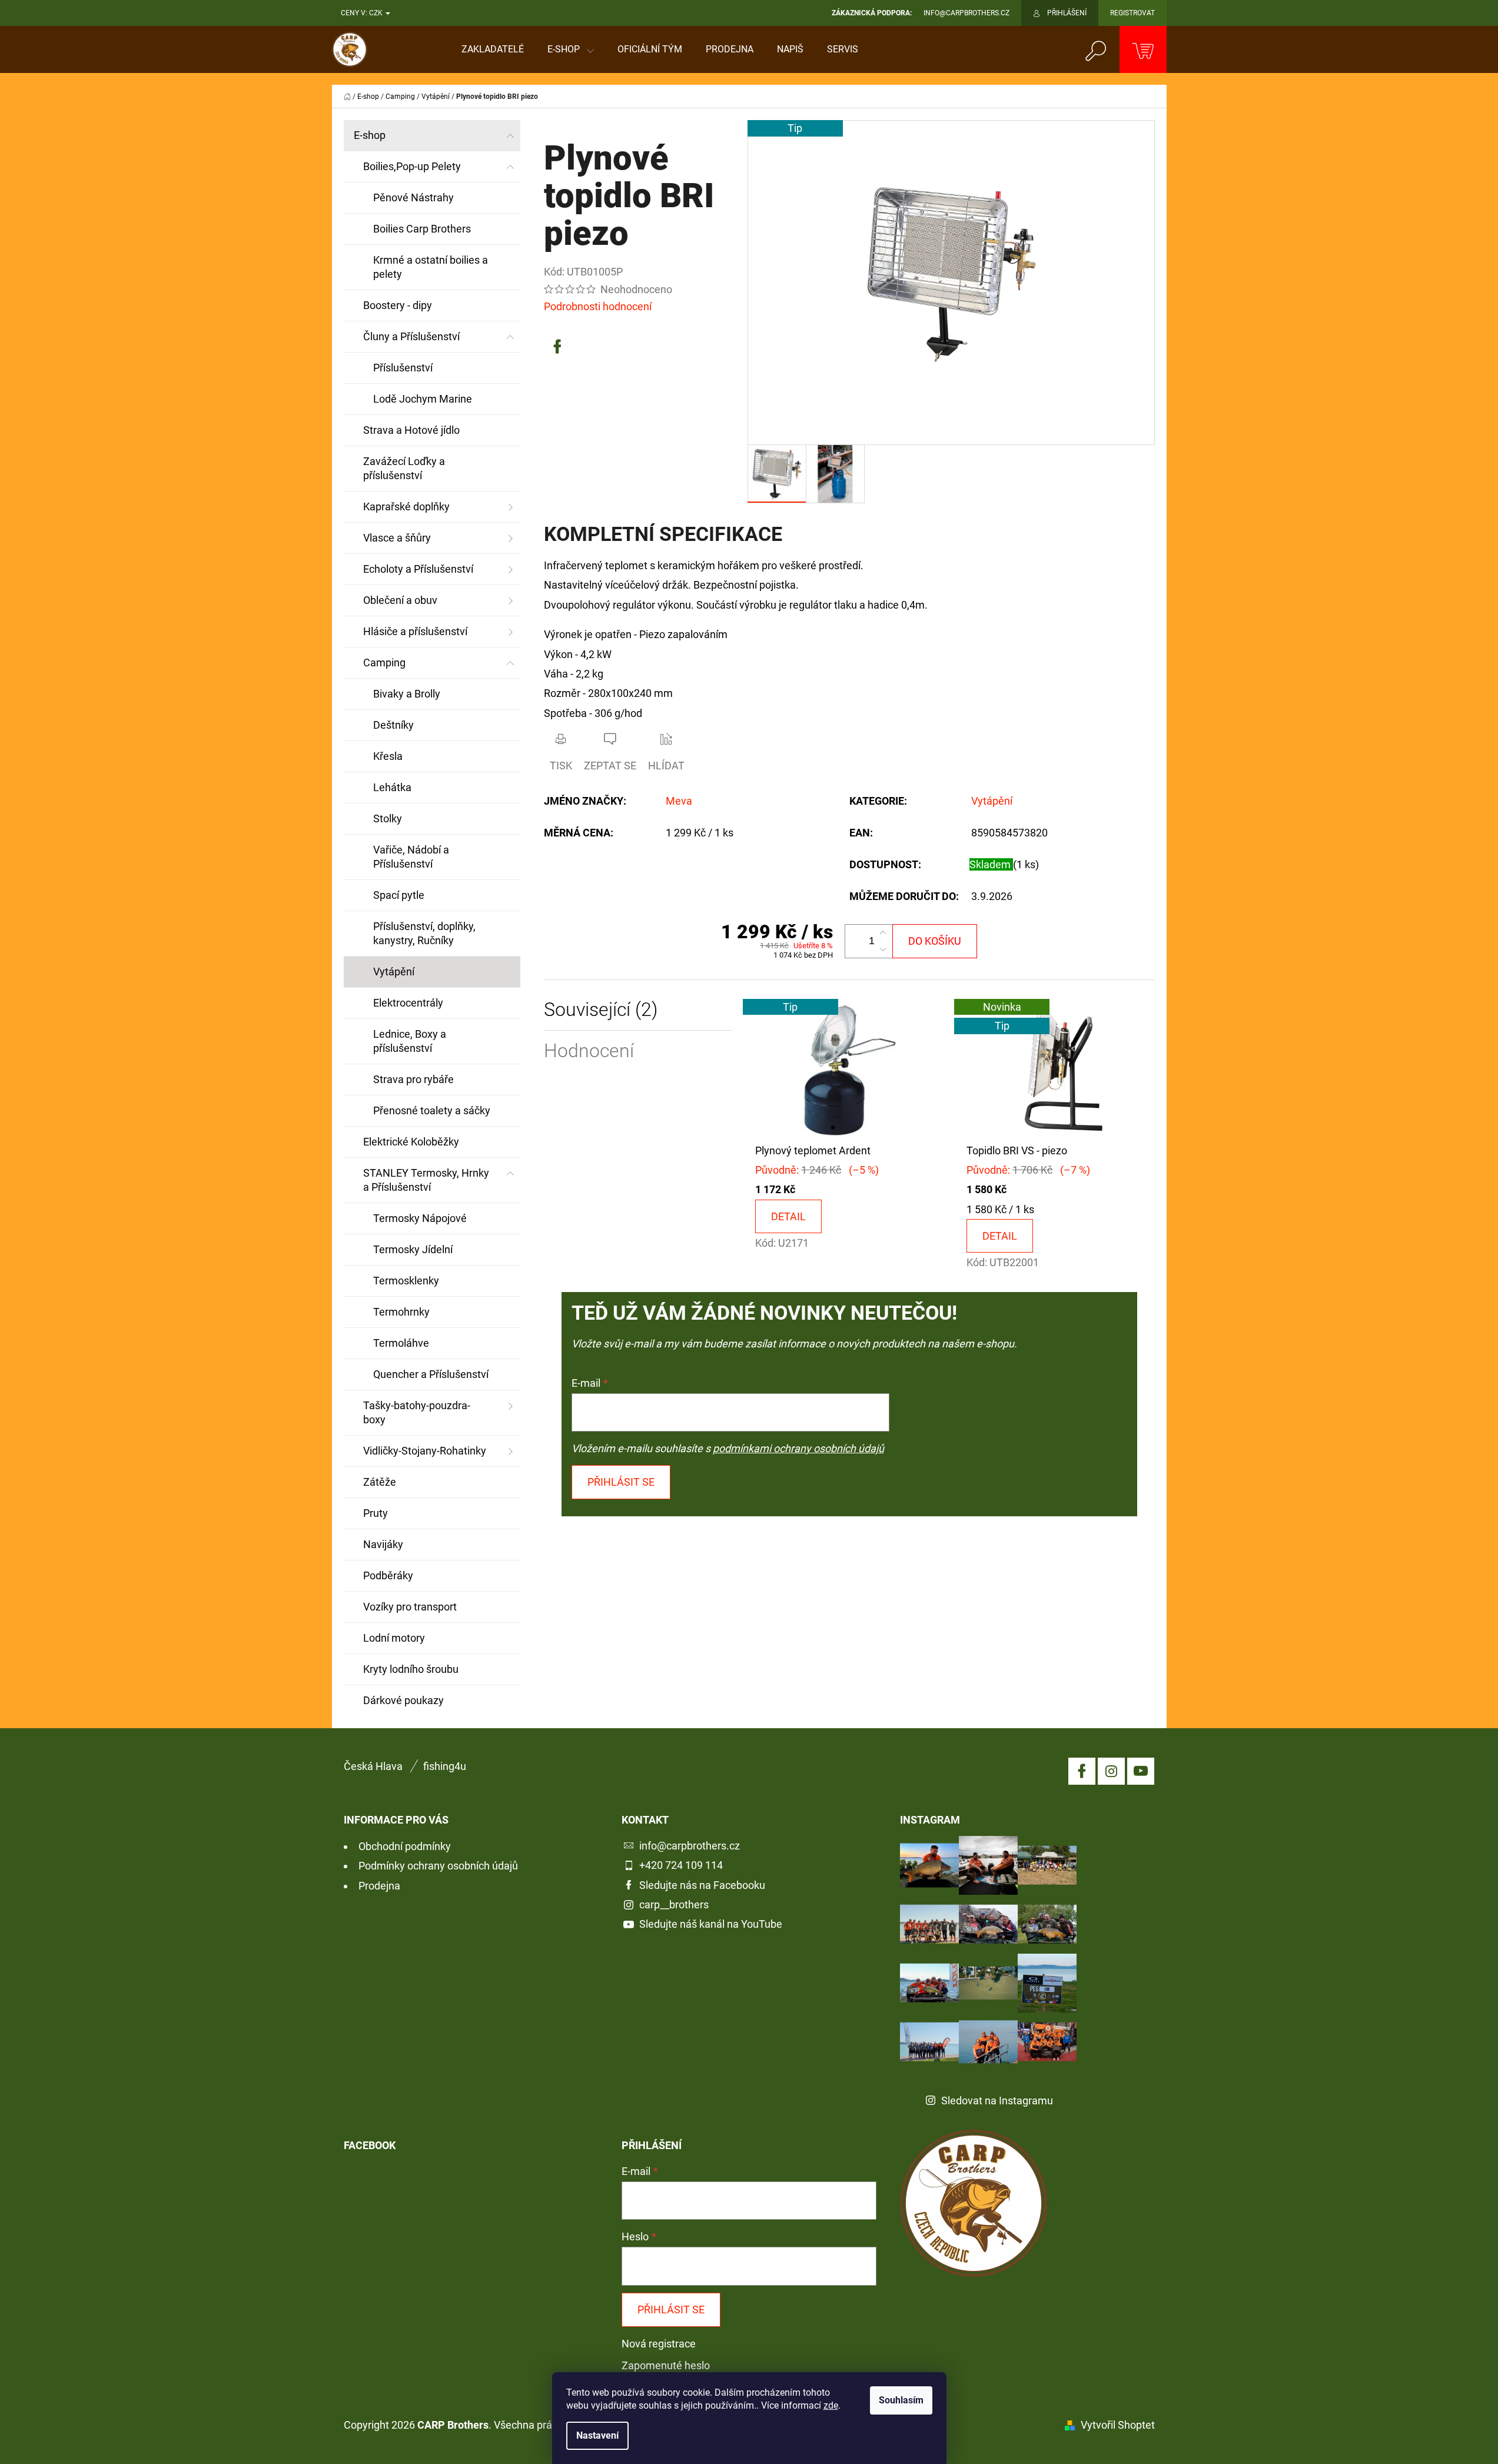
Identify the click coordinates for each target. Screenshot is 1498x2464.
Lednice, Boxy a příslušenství (410, 1041)
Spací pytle (399, 895)
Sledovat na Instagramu (997, 2101)
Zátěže (380, 1482)
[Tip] (849, 1069)
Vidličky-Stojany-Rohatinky (425, 1451)
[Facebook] (557, 347)
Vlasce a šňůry (397, 538)
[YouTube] (1141, 1771)
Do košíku (935, 941)
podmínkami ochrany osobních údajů (798, 1448)
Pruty (376, 1513)
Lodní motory (394, 1638)
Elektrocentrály (408, 1003)
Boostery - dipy (398, 305)
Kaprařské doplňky (406, 507)
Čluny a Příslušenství (411, 336)
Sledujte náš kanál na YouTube (711, 1924)
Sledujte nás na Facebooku (702, 1885)
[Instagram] (1111, 1771)
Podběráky (388, 1575)
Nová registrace (659, 2344)
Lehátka (392, 787)
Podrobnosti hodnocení (598, 306)
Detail (788, 1216)
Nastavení (597, 2435)
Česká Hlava (373, 1766)
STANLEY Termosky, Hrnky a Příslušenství (426, 1180)
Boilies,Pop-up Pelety (412, 166)
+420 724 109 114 (681, 1865)
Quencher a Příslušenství (431, 1374)
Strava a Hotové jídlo (411, 430)
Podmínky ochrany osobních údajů (438, 1866)
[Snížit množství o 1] (883, 949)
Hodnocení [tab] (589, 1051)
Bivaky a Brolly (407, 694)
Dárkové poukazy (403, 1700)
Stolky (388, 818)
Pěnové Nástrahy (413, 197)
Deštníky (393, 725)
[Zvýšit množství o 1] (883, 933)
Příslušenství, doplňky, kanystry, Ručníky (424, 933)
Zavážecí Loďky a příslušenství (404, 468)
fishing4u (445, 1766)
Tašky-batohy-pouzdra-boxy (417, 1412)
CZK (377, 13)
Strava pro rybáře (413, 1079)
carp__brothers (674, 1905)
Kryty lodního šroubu (411, 1669)
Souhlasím (901, 2400)
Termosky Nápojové (420, 1218)
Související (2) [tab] (601, 1010)
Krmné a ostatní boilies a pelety (431, 267)
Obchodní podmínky (405, 1846)
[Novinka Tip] (1060, 1069)
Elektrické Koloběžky (411, 1142)
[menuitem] (493, 49)
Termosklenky (406, 1281)
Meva (679, 801)
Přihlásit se (621, 1482)
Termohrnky (401, 1312)
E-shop (370, 135)
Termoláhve (401, 1343)
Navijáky (383, 1544)
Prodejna (379, 1886)
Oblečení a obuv (400, 600)
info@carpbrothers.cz (690, 1846)
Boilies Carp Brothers (422, 229)
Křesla (388, 756)
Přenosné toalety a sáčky (432, 1110)
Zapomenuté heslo (666, 2365)
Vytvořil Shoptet (1118, 2425)
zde (831, 2405)
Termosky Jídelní (413, 1249)
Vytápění (394, 972)
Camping (384, 663)
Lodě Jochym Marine (423, 399)
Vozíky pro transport (410, 1607)
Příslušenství (403, 368)
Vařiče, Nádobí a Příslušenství (411, 857)
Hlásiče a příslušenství (415, 631)
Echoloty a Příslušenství (418, 569)
